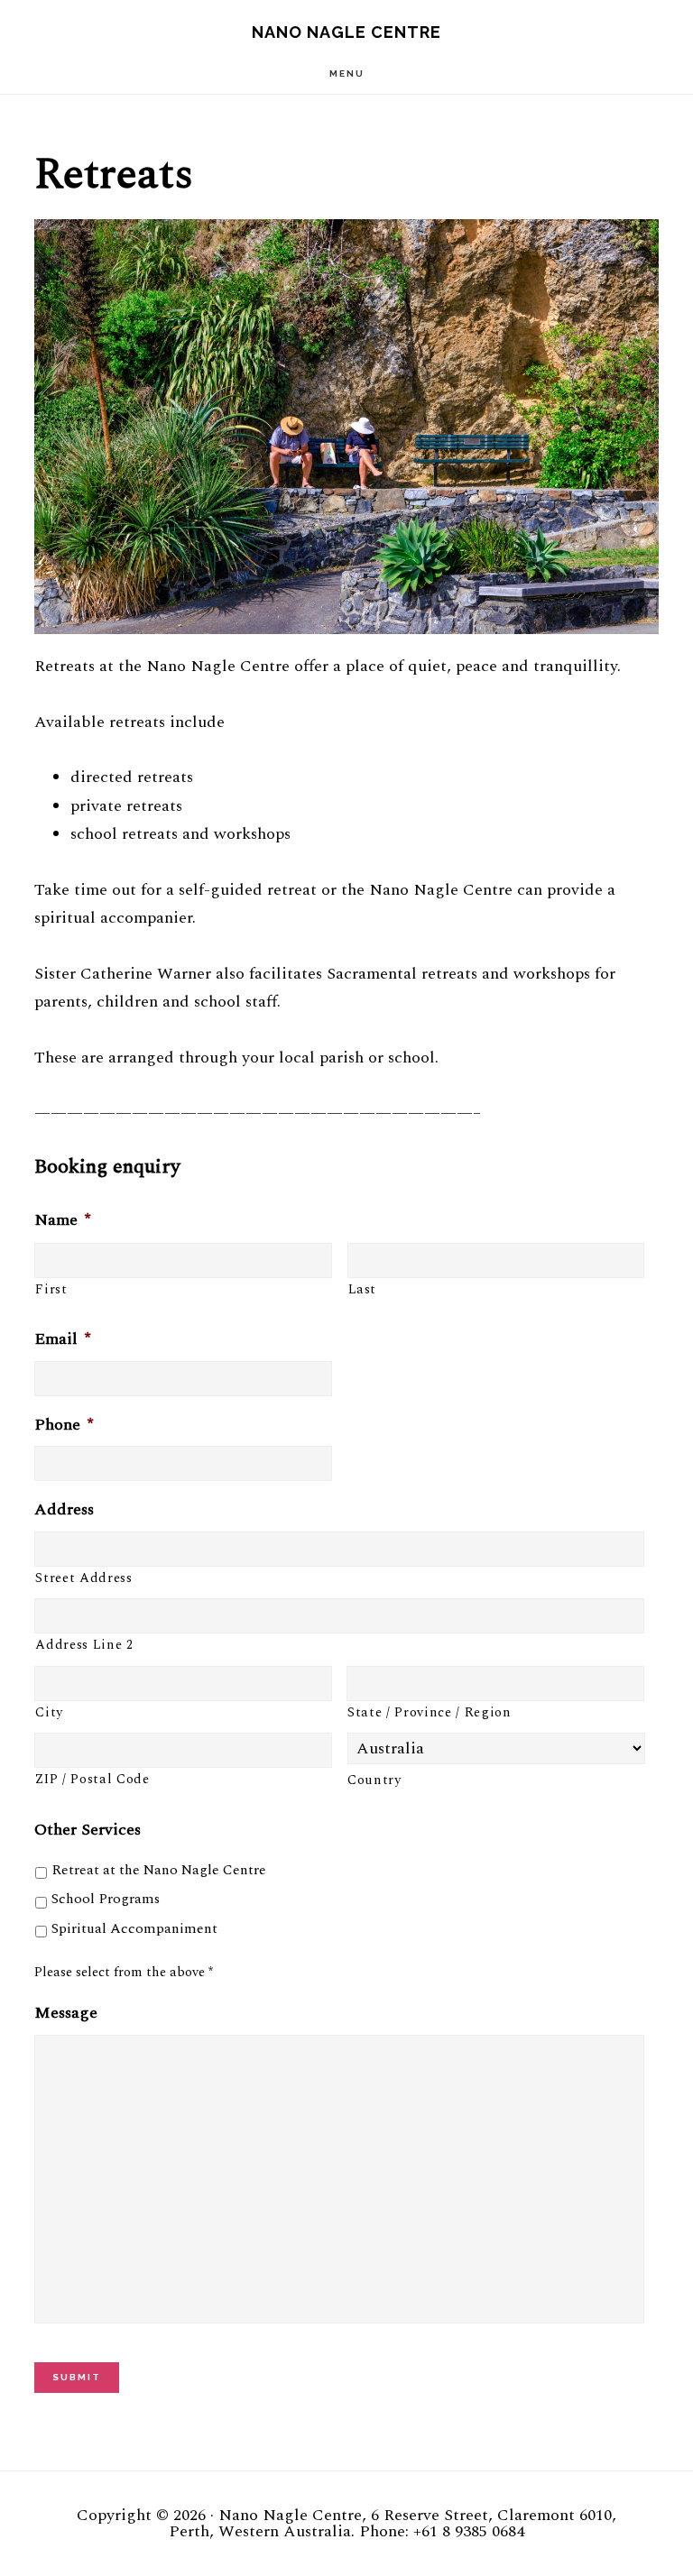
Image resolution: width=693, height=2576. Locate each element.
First (51, 1290)
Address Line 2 (84, 1645)
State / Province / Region (430, 1713)
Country (374, 1780)
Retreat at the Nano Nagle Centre (159, 1870)
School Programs (106, 1899)
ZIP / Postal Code (92, 1780)
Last (363, 1290)
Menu (347, 74)
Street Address (83, 1578)
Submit (77, 2377)
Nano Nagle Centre (346, 32)
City (49, 1713)
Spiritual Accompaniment (134, 1929)
